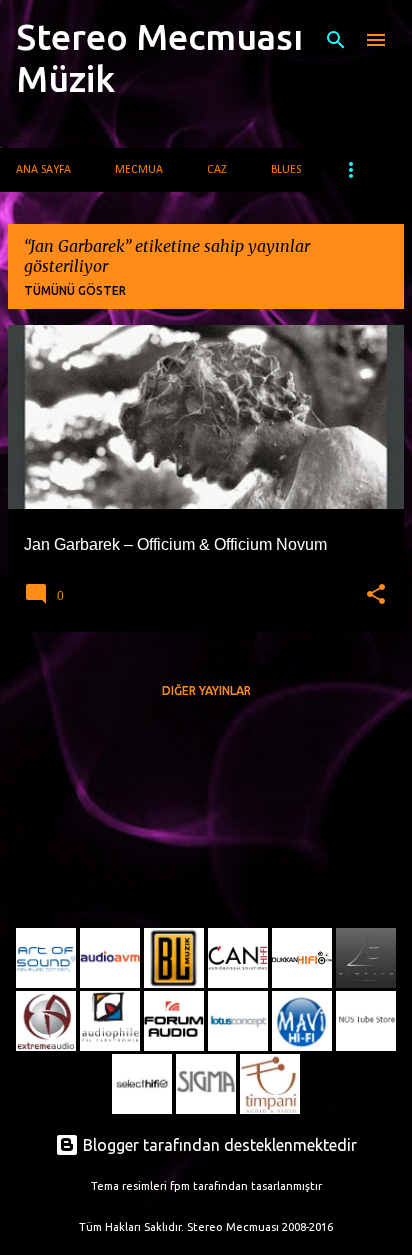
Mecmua (139, 170)
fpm (180, 1186)
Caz (217, 170)
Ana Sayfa (43, 170)
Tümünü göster (75, 290)
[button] (376, 595)
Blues (286, 170)
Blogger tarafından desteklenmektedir (218, 1145)
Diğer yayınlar (206, 690)
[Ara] (336, 40)
